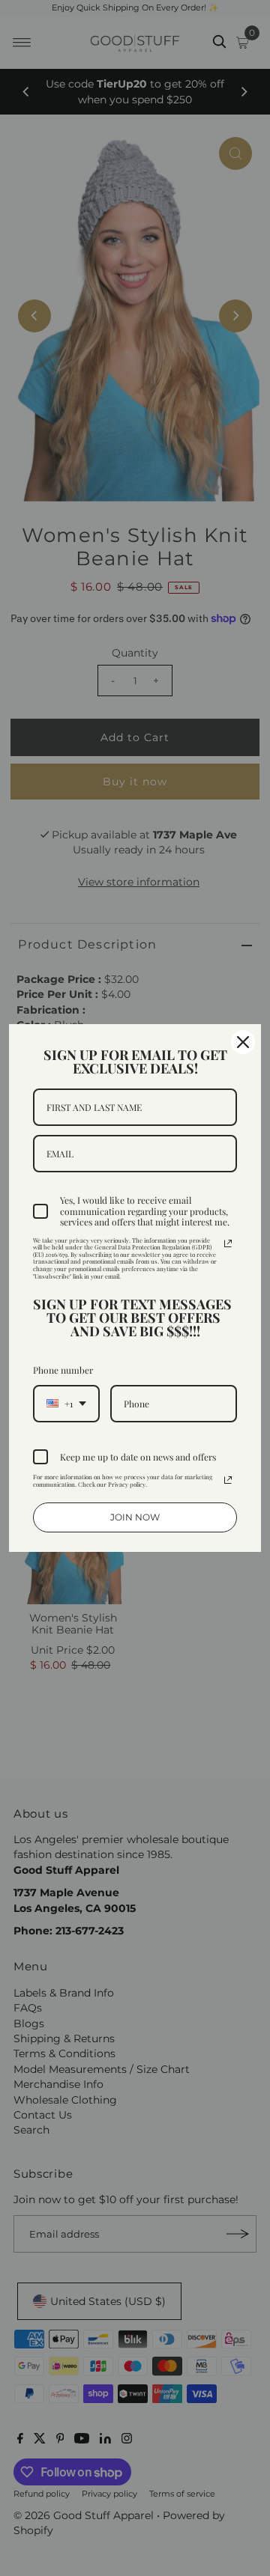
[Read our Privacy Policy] (228, 1243)
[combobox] (66, 1404)
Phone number (63, 1370)
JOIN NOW (135, 1517)
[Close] (243, 1042)
